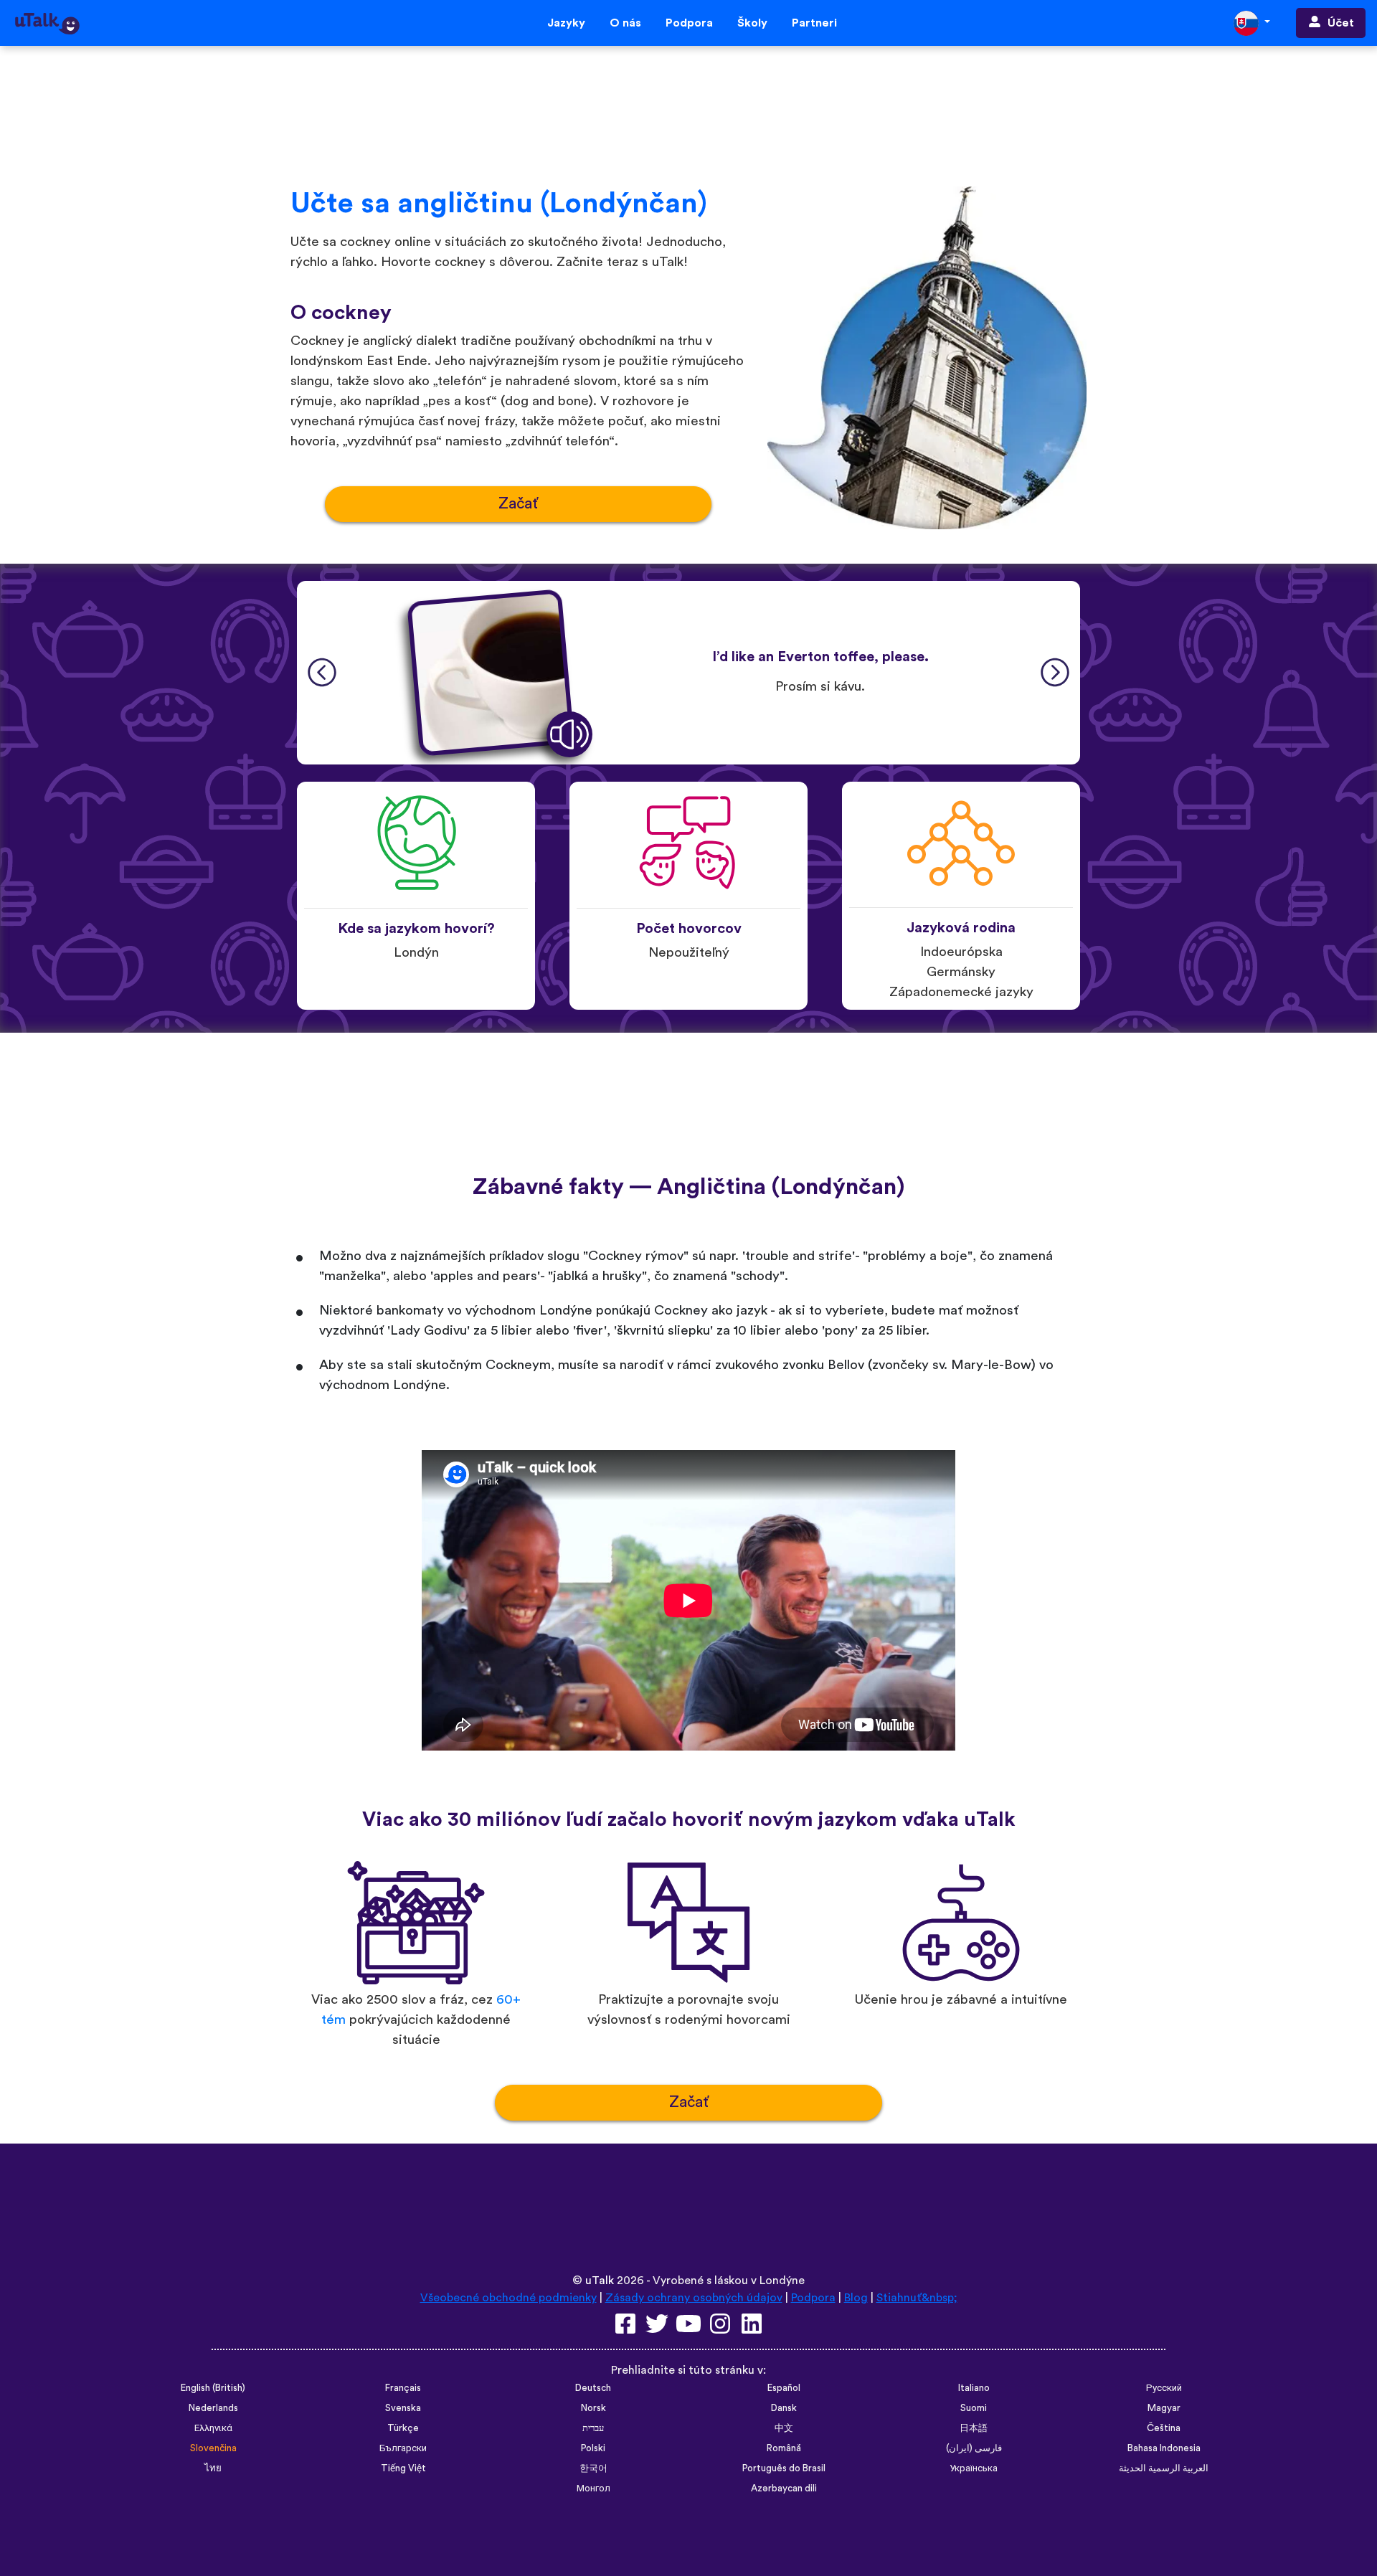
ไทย (213, 2468)
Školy (752, 23)
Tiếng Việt (403, 2468)
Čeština (1164, 2428)
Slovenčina (213, 2448)
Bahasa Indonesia (1164, 2448)
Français (403, 2388)
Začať (518, 504)
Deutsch (593, 2388)
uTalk (600, 2281)
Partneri (814, 23)
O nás (625, 23)
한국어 (593, 2468)
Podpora (689, 23)
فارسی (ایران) (974, 2448)
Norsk (593, 2408)
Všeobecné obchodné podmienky (508, 2298)
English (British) (213, 2388)
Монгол (593, 2489)
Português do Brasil (784, 2468)
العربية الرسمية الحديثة (1164, 2468)
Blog (856, 2298)
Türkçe (403, 2428)
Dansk (784, 2408)
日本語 (974, 2428)
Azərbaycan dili (784, 2489)
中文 (784, 2428)
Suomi (974, 2408)
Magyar (1164, 2408)
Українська (974, 2468)
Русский (1164, 2388)
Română (784, 2448)
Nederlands (213, 2408)
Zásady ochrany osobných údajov (694, 2298)
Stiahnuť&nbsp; (917, 2298)
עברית (593, 2428)
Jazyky (566, 23)
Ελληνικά (213, 2428)
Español (784, 2388)
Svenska (403, 2408)
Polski (593, 2448)
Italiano (974, 2388)
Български (403, 2448)
